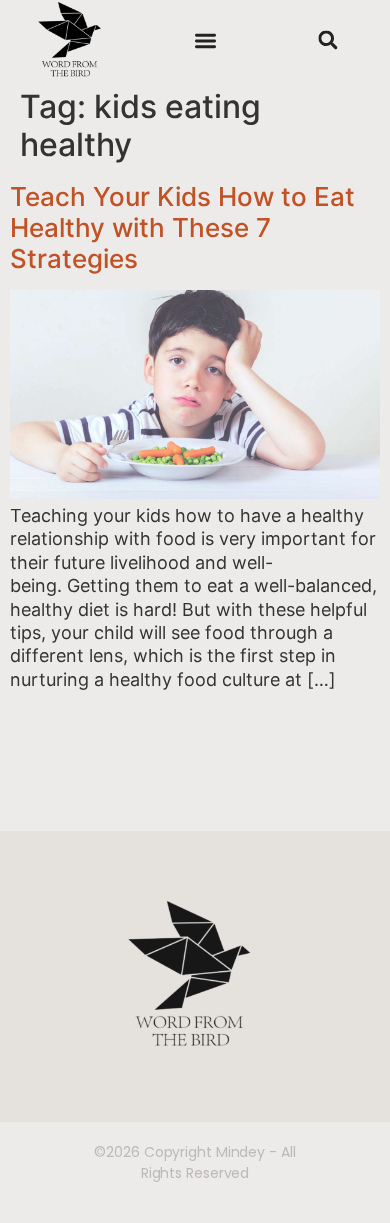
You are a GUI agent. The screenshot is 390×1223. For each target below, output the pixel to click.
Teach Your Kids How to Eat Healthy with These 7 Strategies (182, 227)
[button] (205, 40)
